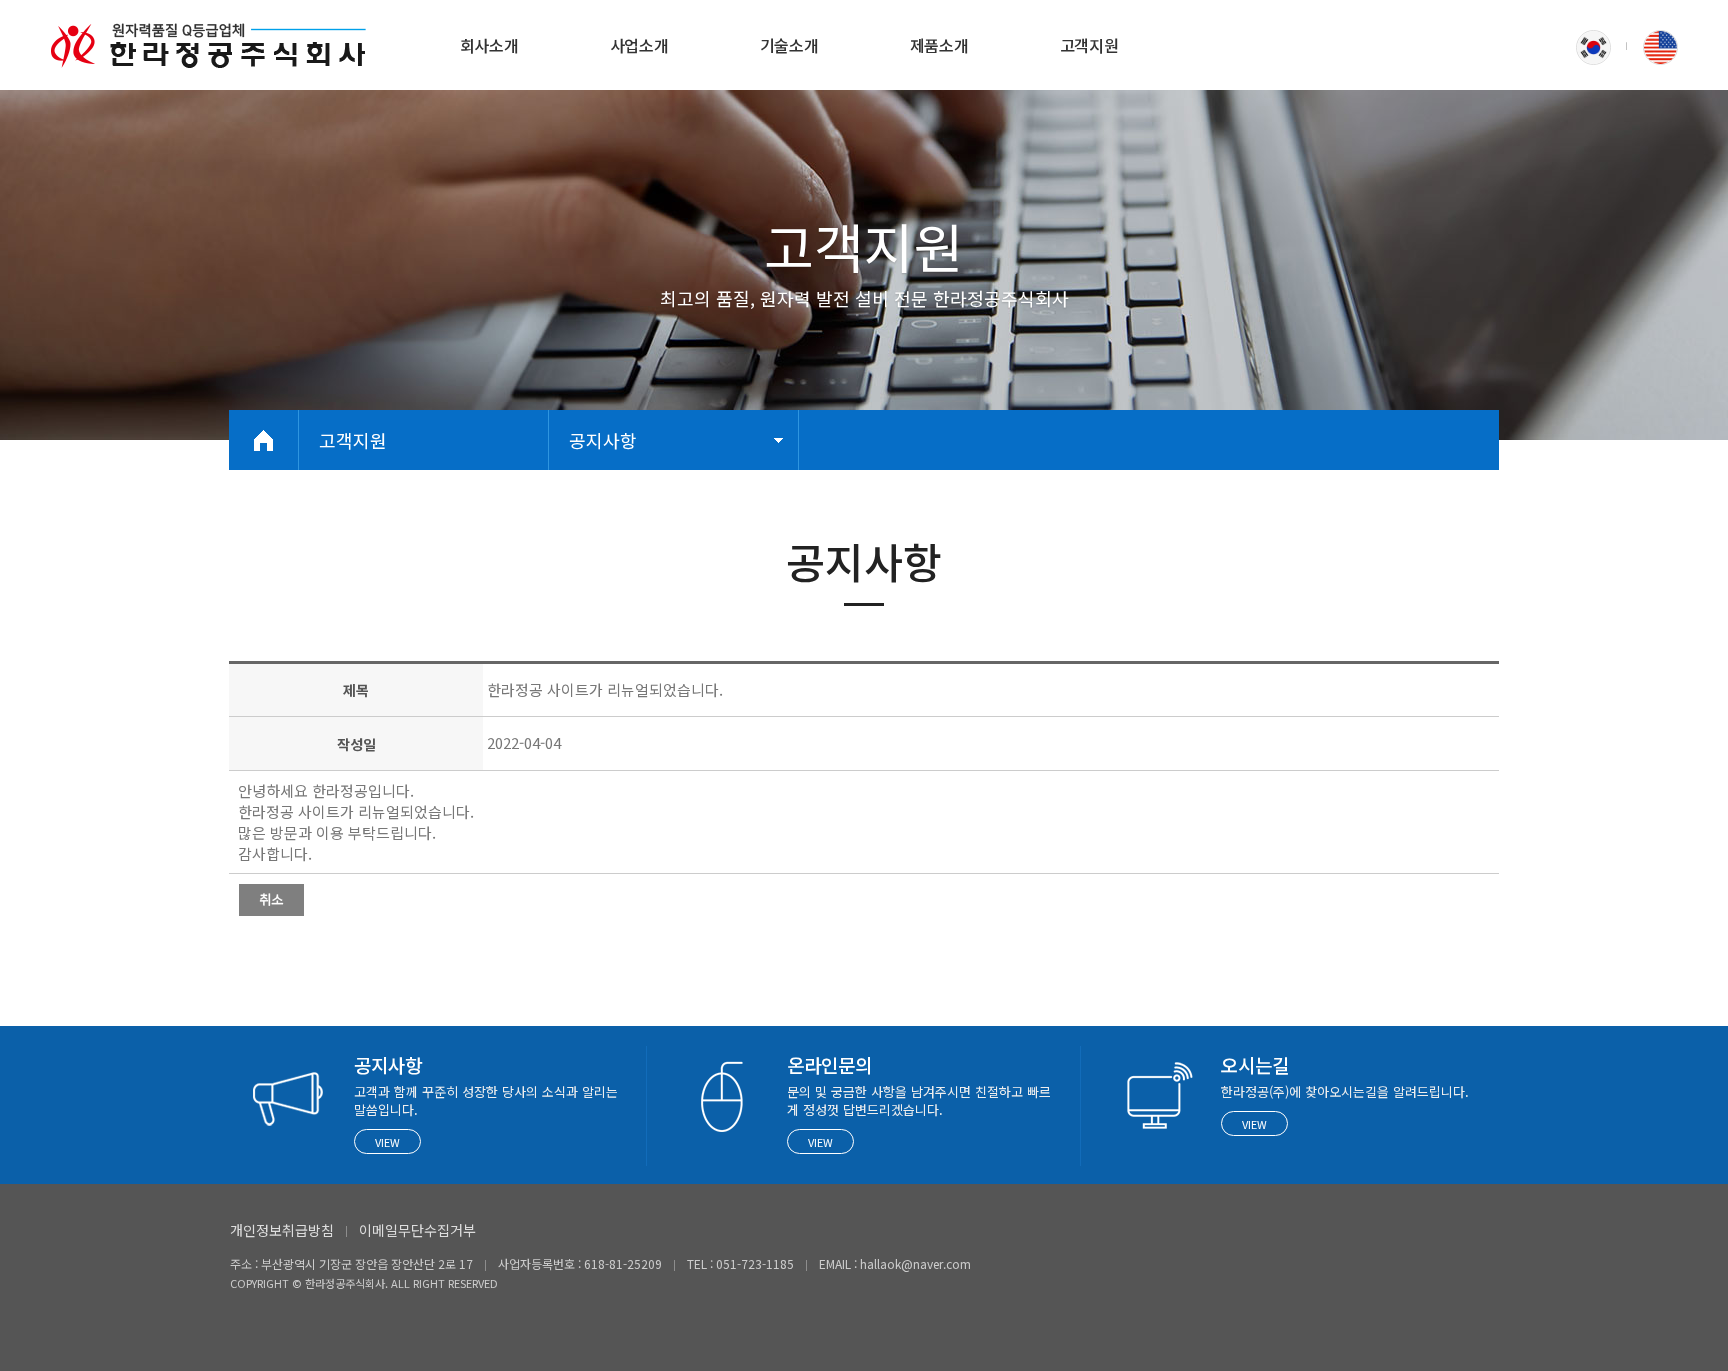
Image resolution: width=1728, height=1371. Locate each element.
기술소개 (789, 45)
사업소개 (639, 45)
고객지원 (1089, 45)
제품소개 (939, 45)
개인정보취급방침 (282, 1230)
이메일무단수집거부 (417, 1230)
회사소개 (489, 45)
